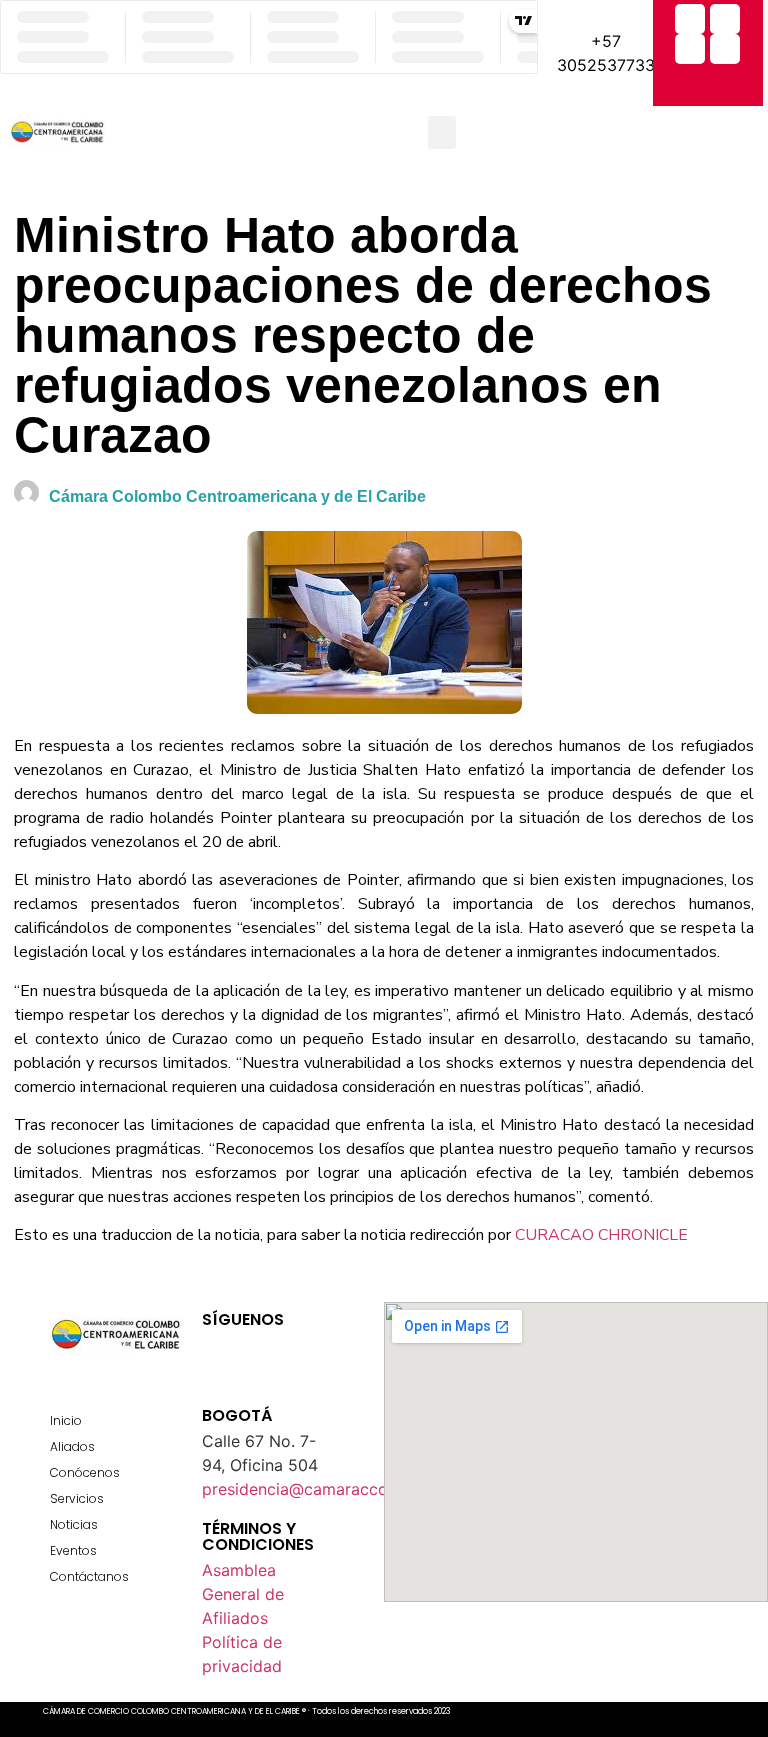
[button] (442, 132)
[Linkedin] (725, 49)
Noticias (74, 1524)
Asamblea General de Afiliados (243, 1594)
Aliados (72, 1446)
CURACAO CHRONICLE (601, 1235)
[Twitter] (725, 19)
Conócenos (85, 1472)
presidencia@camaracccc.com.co (329, 1489)
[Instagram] (690, 49)
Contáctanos (89, 1576)
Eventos (73, 1550)
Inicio (66, 1420)
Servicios (77, 1498)
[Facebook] (690, 19)
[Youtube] (287, 1343)
